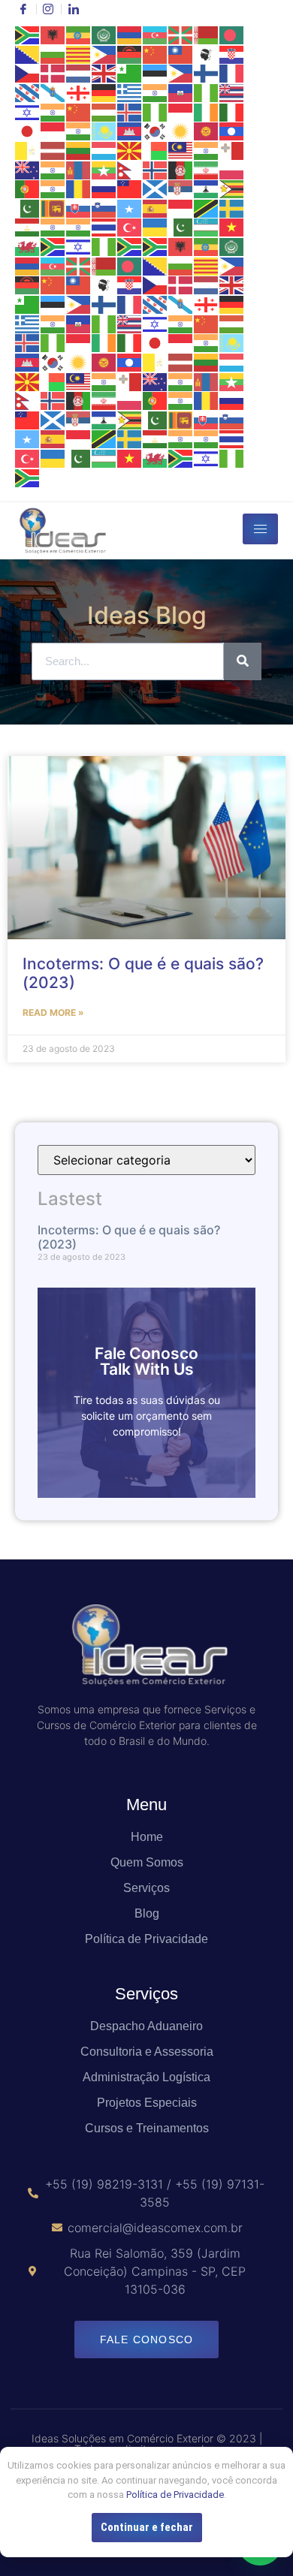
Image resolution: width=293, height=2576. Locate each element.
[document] (146, 1288)
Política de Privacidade (175, 2495)
